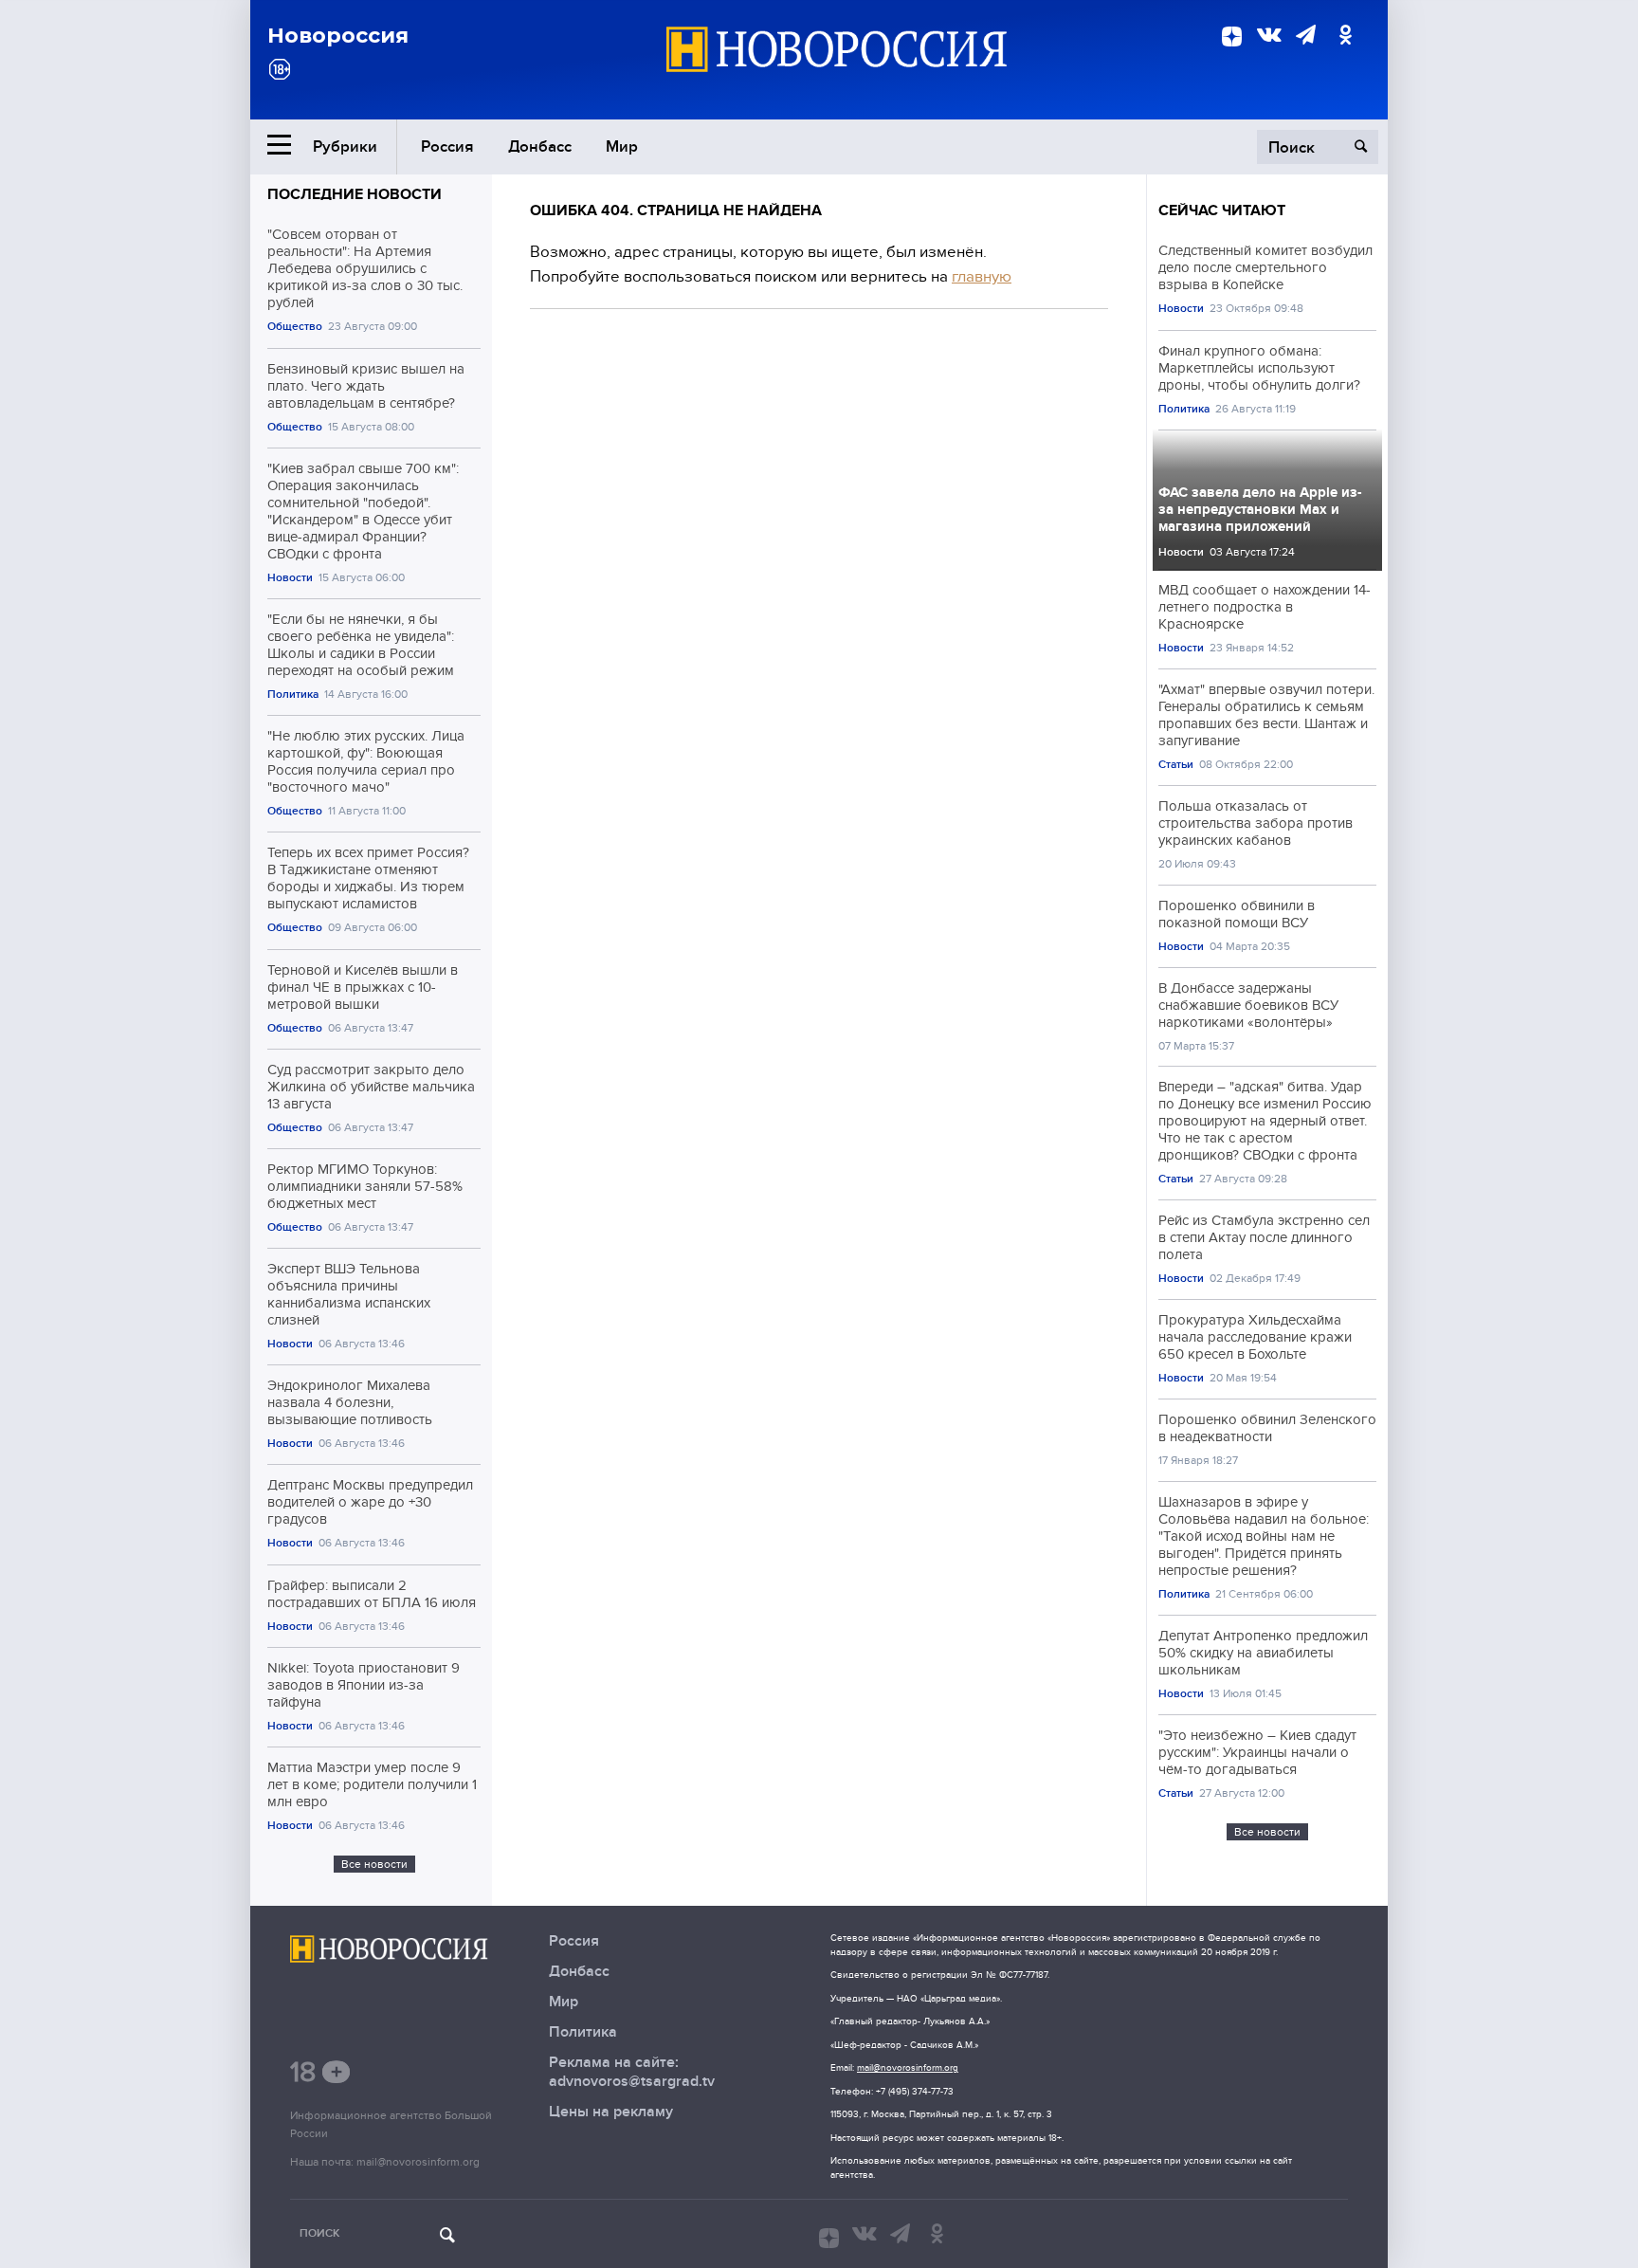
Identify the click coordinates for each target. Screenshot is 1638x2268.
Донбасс (540, 146)
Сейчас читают (1222, 210)
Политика (293, 695)
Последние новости (355, 194)
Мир (622, 146)
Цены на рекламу (611, 2112)
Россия (447, 146)
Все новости (374, 1864)
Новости (290, 578)
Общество (295, 327)
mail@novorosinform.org (418, 2162)
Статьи (1176, 765)
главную (982, 276)
